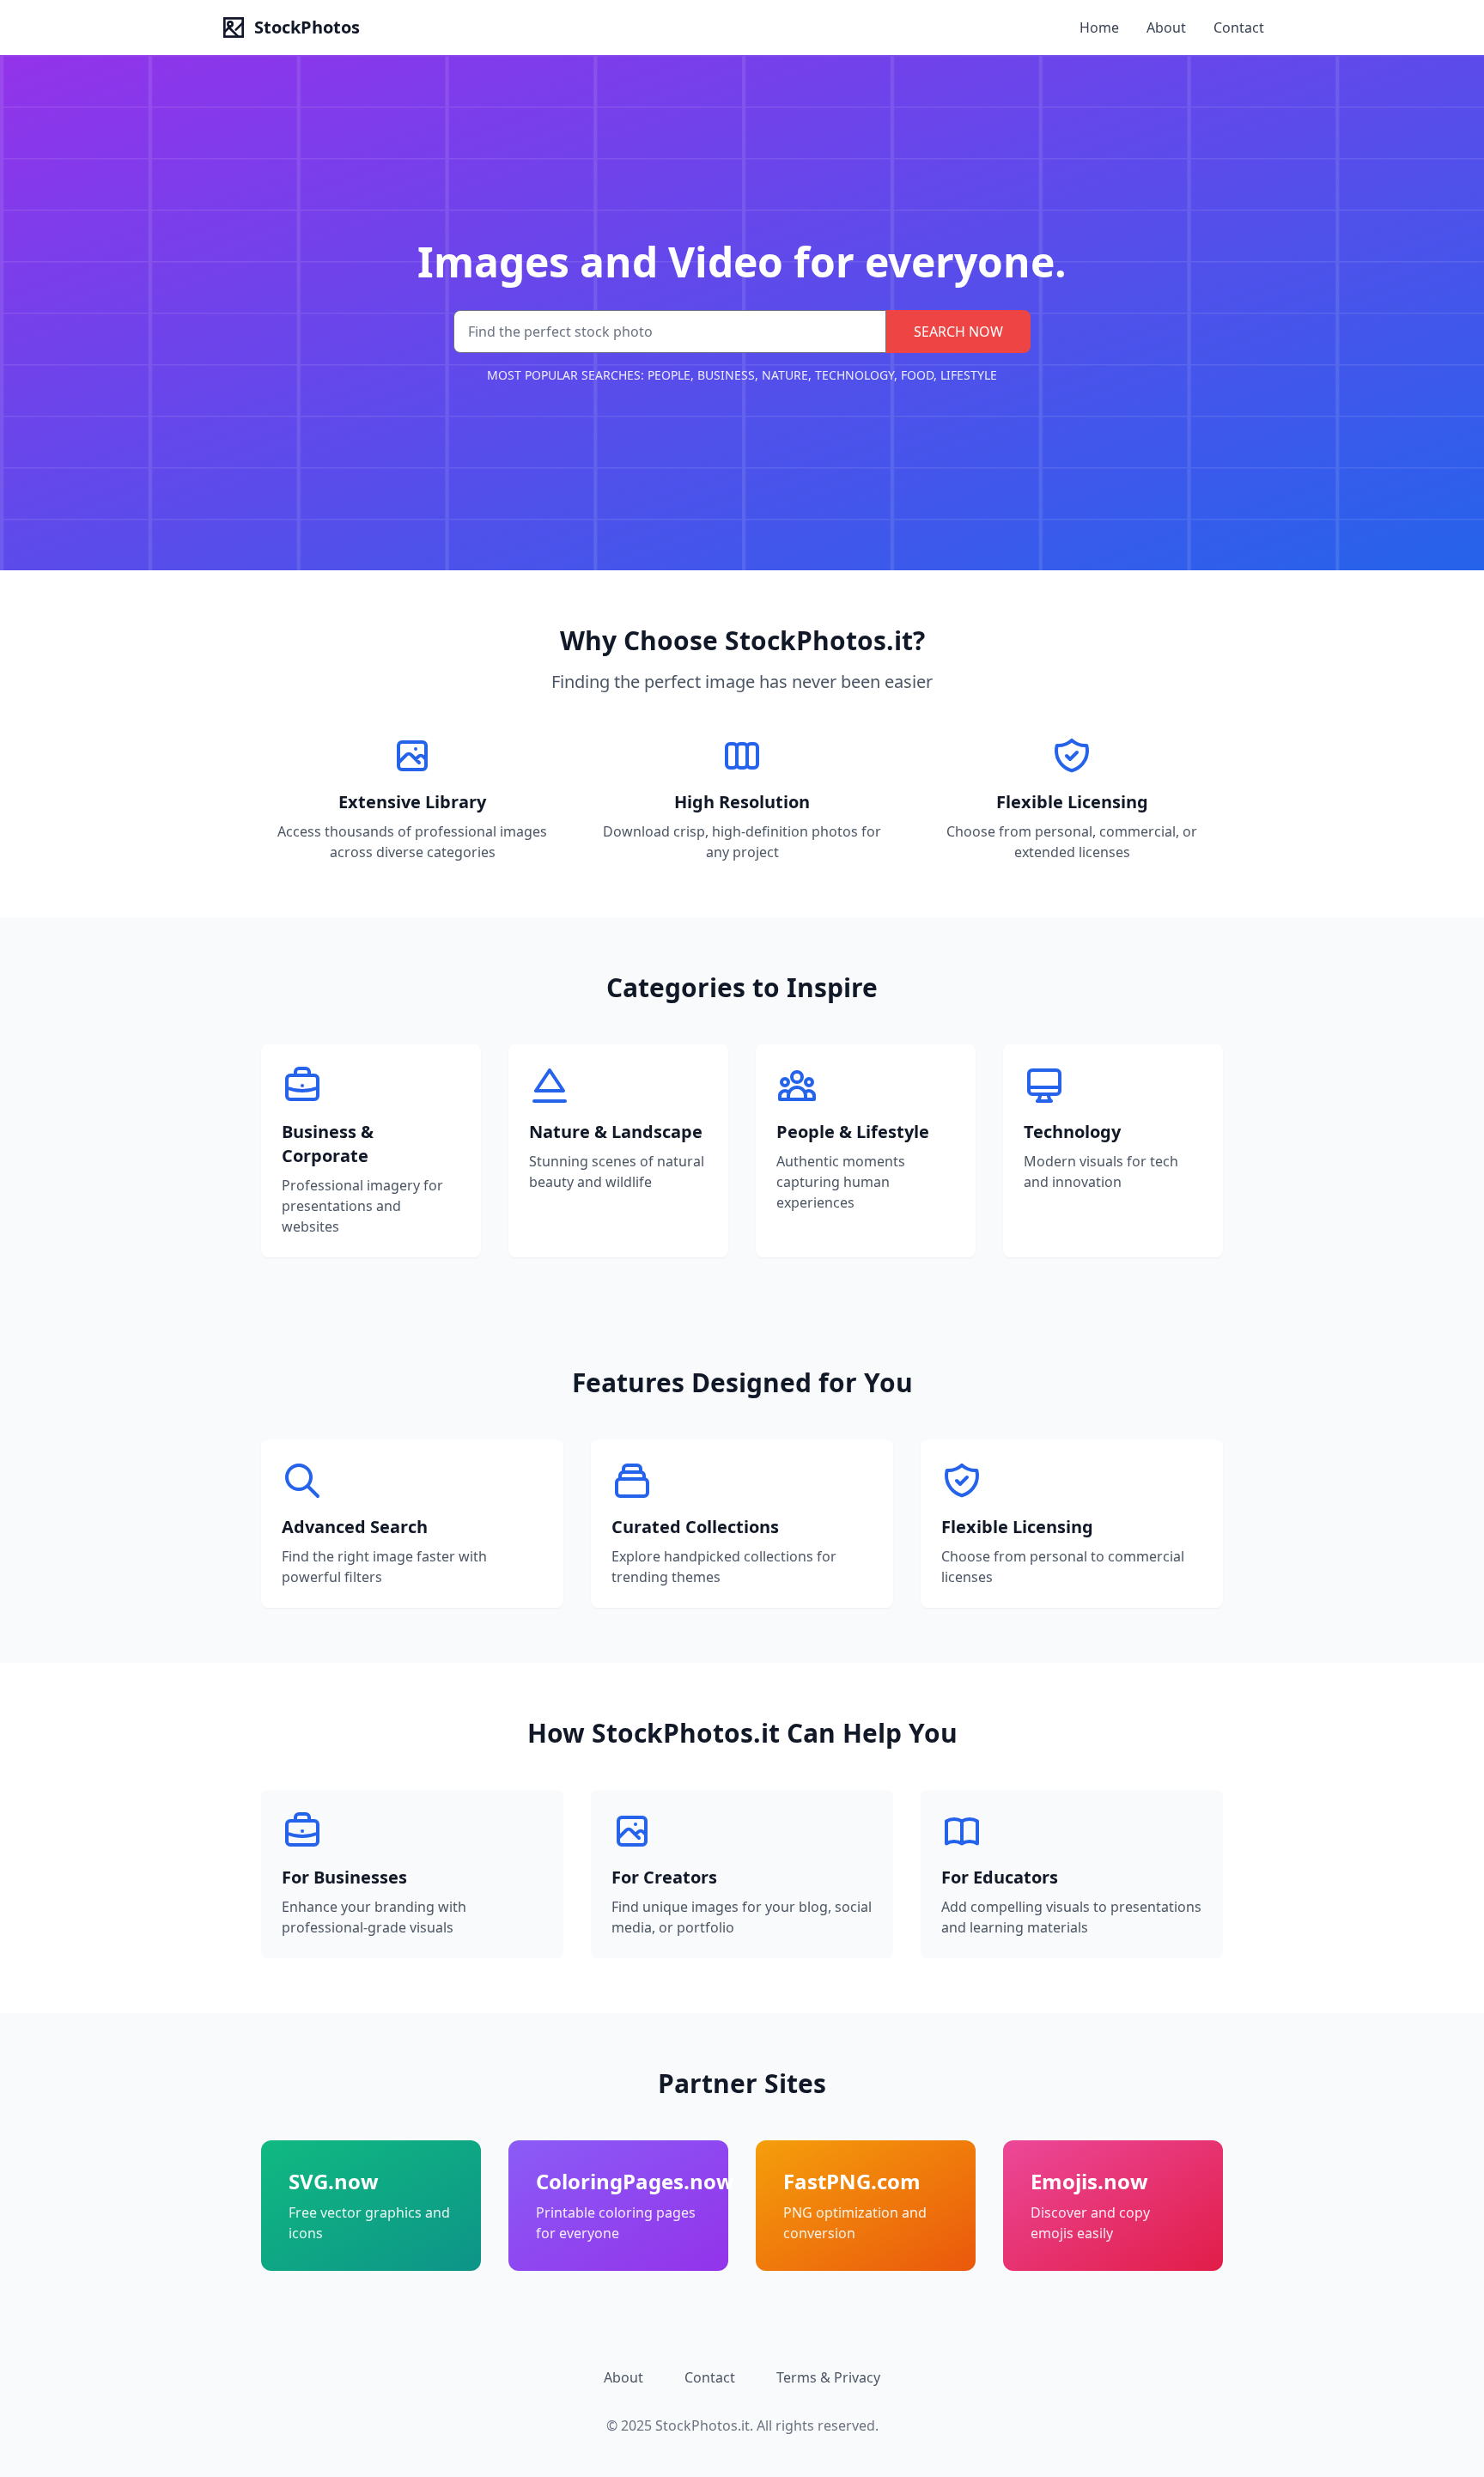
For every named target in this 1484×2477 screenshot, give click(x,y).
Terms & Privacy (828, 2377)
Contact (1239, 27)
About (1166, 27)
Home (1099, 27)
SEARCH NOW (958, 332)
